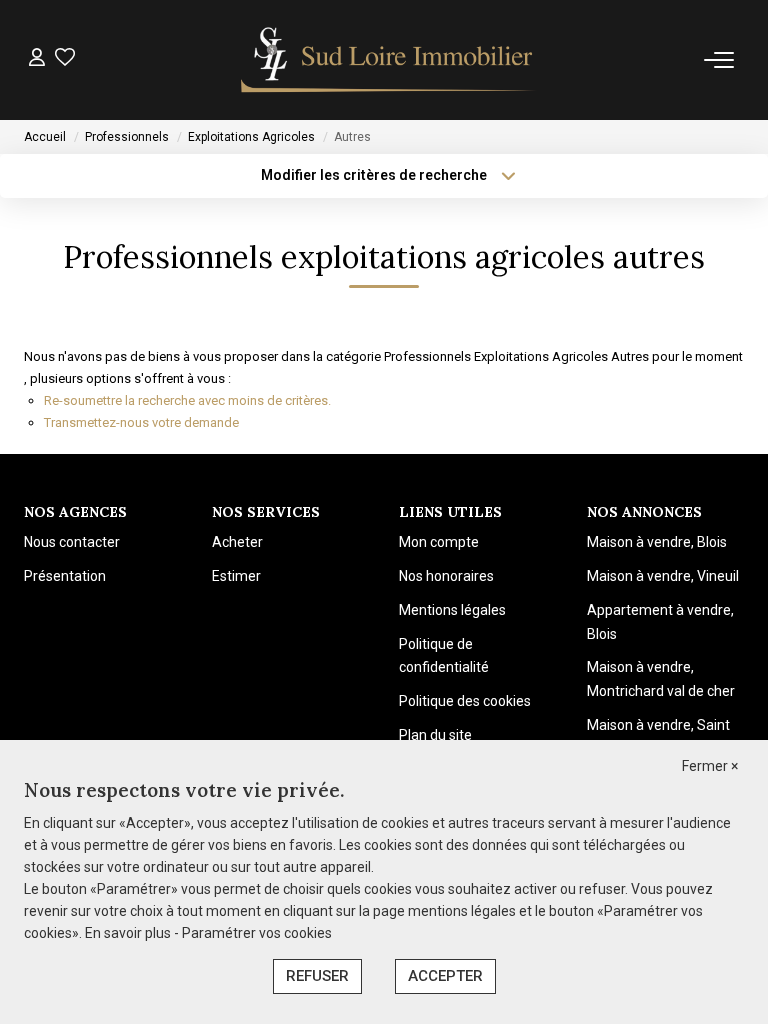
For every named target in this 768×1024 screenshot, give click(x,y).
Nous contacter (72, 542)
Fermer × (710, 766)
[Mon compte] (37, 59)
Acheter (237, 542)
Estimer (236, 576)
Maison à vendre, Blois (657, 542)
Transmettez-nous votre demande (141, 422)
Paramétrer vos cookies (257, 933)
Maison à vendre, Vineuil (663, 576)
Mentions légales (452, 610)
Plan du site (435, 735)
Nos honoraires (446, 576)
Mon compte (439, 542)
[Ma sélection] (65, 59)
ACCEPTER (445, 976)
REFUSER (317, 976)
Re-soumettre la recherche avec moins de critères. (187, 400)
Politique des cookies (465, 701)
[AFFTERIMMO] (390, 60)
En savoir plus (129, 933)
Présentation (65, 576)
